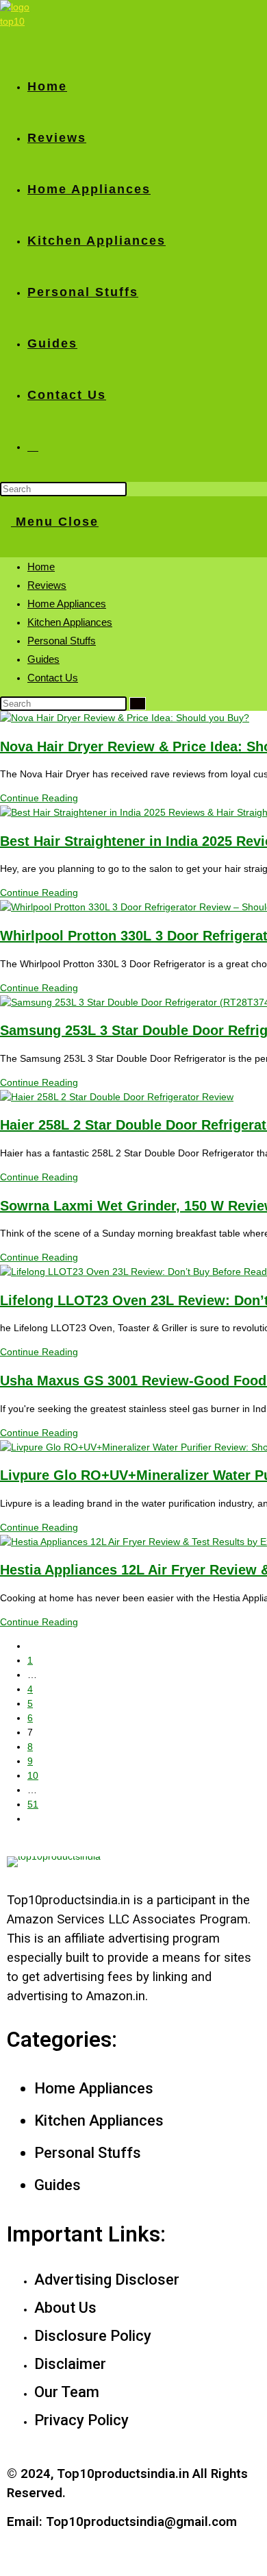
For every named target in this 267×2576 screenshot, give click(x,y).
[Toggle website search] (33, 446)
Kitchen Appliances (70, 622)
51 (33, 1804)
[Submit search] (138, 704)
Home (41, 567)
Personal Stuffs (62, 641)
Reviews (47, 585)
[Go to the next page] (31, 1819)
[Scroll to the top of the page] (4, 2568)
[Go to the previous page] (31, 1646)
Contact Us (53, 678)
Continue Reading (39, 798)
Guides (43, 659)
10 (33, 1775)
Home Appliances (67, 604)
